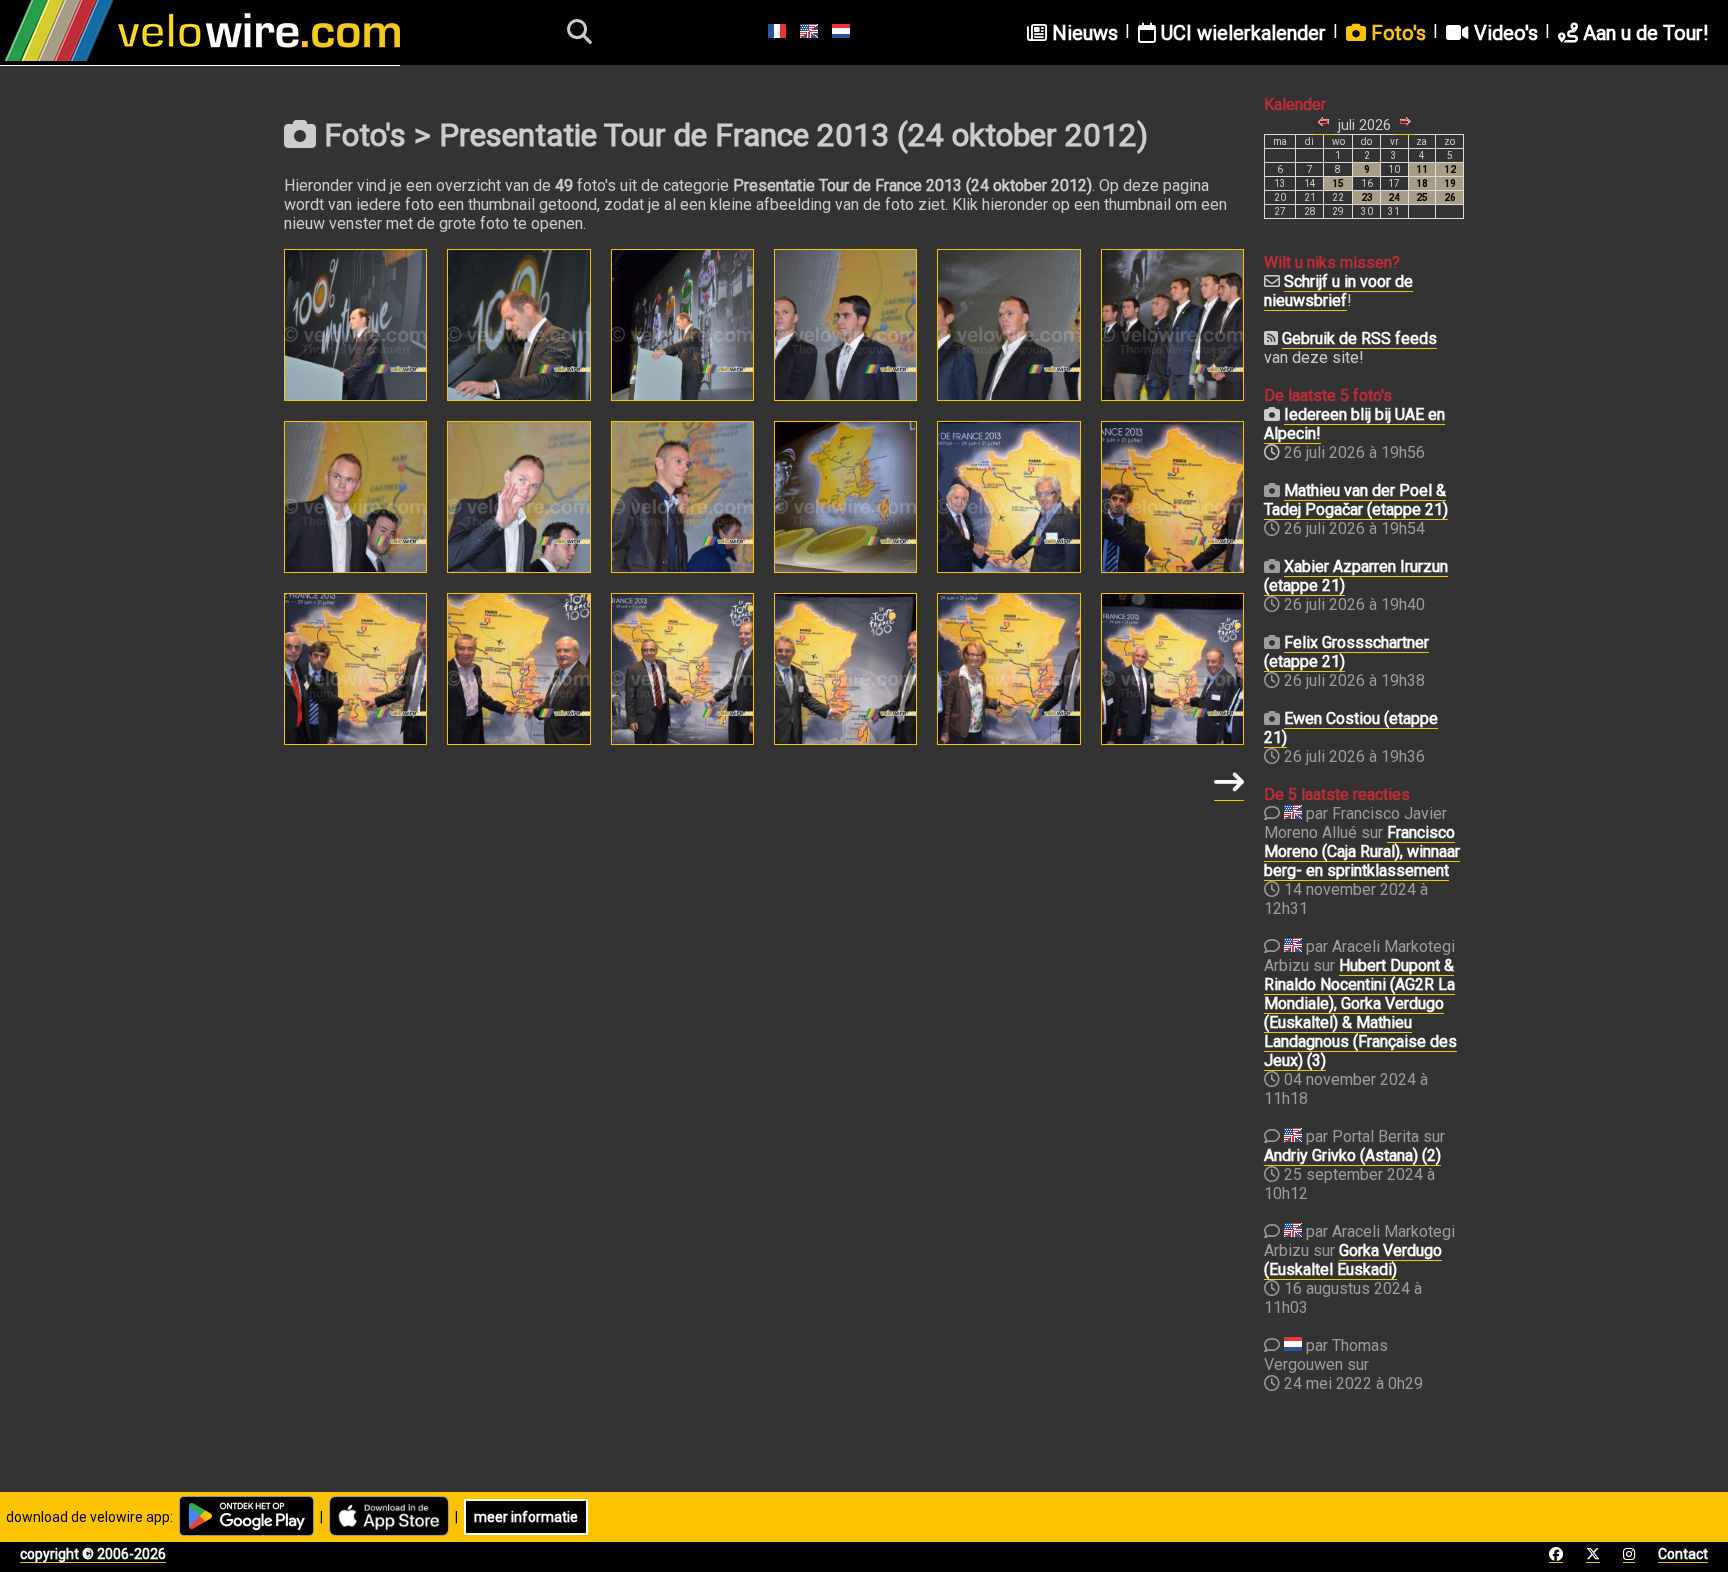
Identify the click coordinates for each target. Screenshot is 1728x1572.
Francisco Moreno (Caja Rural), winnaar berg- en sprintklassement (1362, 851)
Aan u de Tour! (1643, 33)
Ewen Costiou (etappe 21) (1351, 728)
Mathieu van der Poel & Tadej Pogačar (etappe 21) (1356, 500)
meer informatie (526, 1517)
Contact (1683, 1554)
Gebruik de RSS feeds (1359, 338)
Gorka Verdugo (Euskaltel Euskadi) (1353, 1260)
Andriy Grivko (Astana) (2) (1352, 1155)
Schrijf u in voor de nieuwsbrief (1338, 291)
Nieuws (1082, 33)
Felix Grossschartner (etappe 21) (1346, 652)
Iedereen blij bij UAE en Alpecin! (1354, 424)
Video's (1503, 33)
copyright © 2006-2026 (93, 1554)
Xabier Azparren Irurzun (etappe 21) (1356, 576)
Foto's (1396, 33)
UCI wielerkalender (1241, 33)
